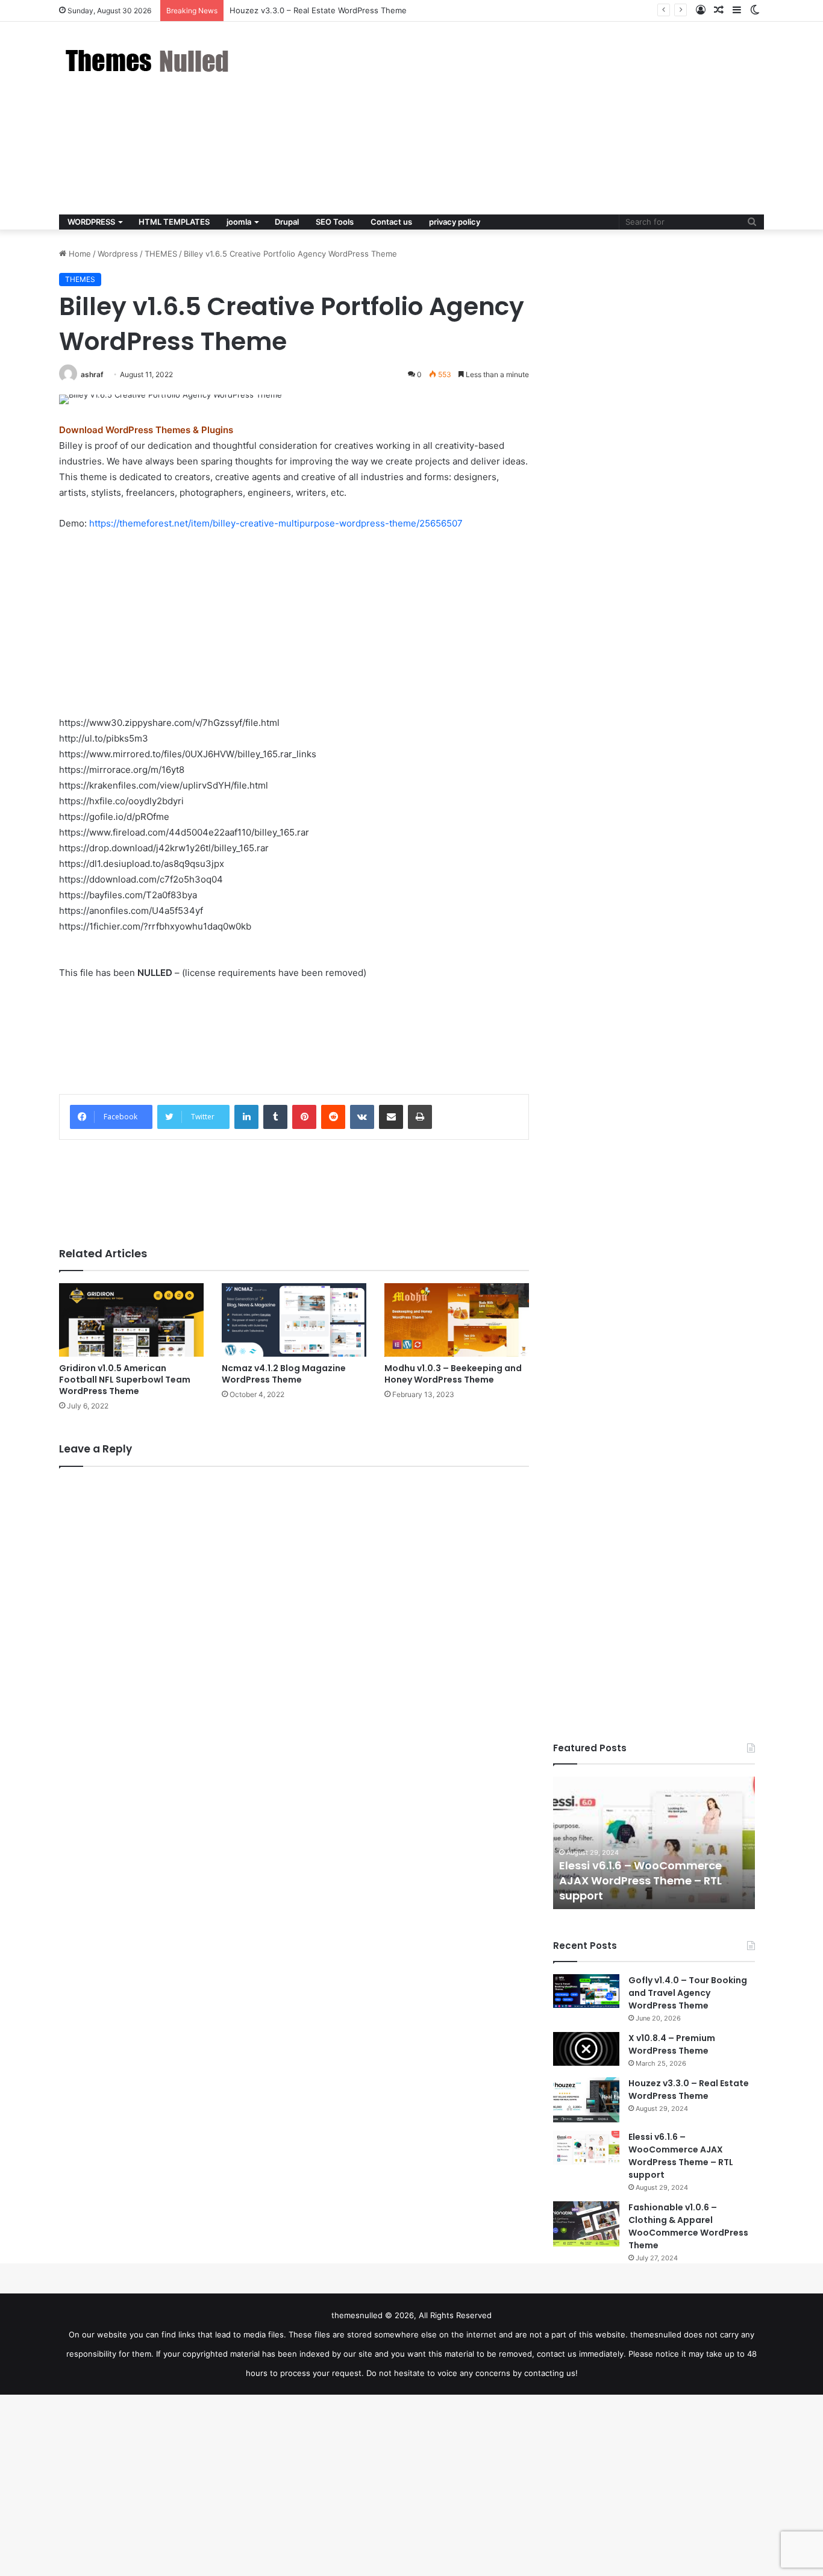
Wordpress (118, 254)
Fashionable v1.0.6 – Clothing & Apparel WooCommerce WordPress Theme (688, 2226)
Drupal (287, 222)
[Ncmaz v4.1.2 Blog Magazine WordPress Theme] (294, 1320)
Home (79, 254)
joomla (239, 222)
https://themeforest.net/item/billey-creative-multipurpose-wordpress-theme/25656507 (276, 523)
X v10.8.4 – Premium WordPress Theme (672, 2044)
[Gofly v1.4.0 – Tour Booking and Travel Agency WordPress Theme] (586, 1991)
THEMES (161, 254)
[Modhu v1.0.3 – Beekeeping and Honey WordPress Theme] (457, 1320)
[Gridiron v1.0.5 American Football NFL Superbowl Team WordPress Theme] (131, 1320)
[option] (654, 1843)
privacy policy (455, 222)
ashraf (92, 374)
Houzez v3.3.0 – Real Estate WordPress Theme (689, 2090)
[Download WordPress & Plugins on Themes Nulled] (149, 61)
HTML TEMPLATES (174, 222)
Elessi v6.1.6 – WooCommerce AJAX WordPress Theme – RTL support (640, 1880)
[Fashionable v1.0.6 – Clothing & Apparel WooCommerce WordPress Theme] (586, 2224)
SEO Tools (335, 222)
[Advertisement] (532, 118)
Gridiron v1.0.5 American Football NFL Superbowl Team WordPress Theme (125, 1380)
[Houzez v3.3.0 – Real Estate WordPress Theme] (586, 2100)
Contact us (391, 222)
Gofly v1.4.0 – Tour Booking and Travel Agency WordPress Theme (688, 1993)
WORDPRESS (91, 222)
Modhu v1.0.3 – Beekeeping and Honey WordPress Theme (453, 1374)
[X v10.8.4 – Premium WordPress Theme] (586, 2049)
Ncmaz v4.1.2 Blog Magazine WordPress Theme (284, 1374)
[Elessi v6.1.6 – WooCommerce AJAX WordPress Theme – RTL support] (586, 2148)
